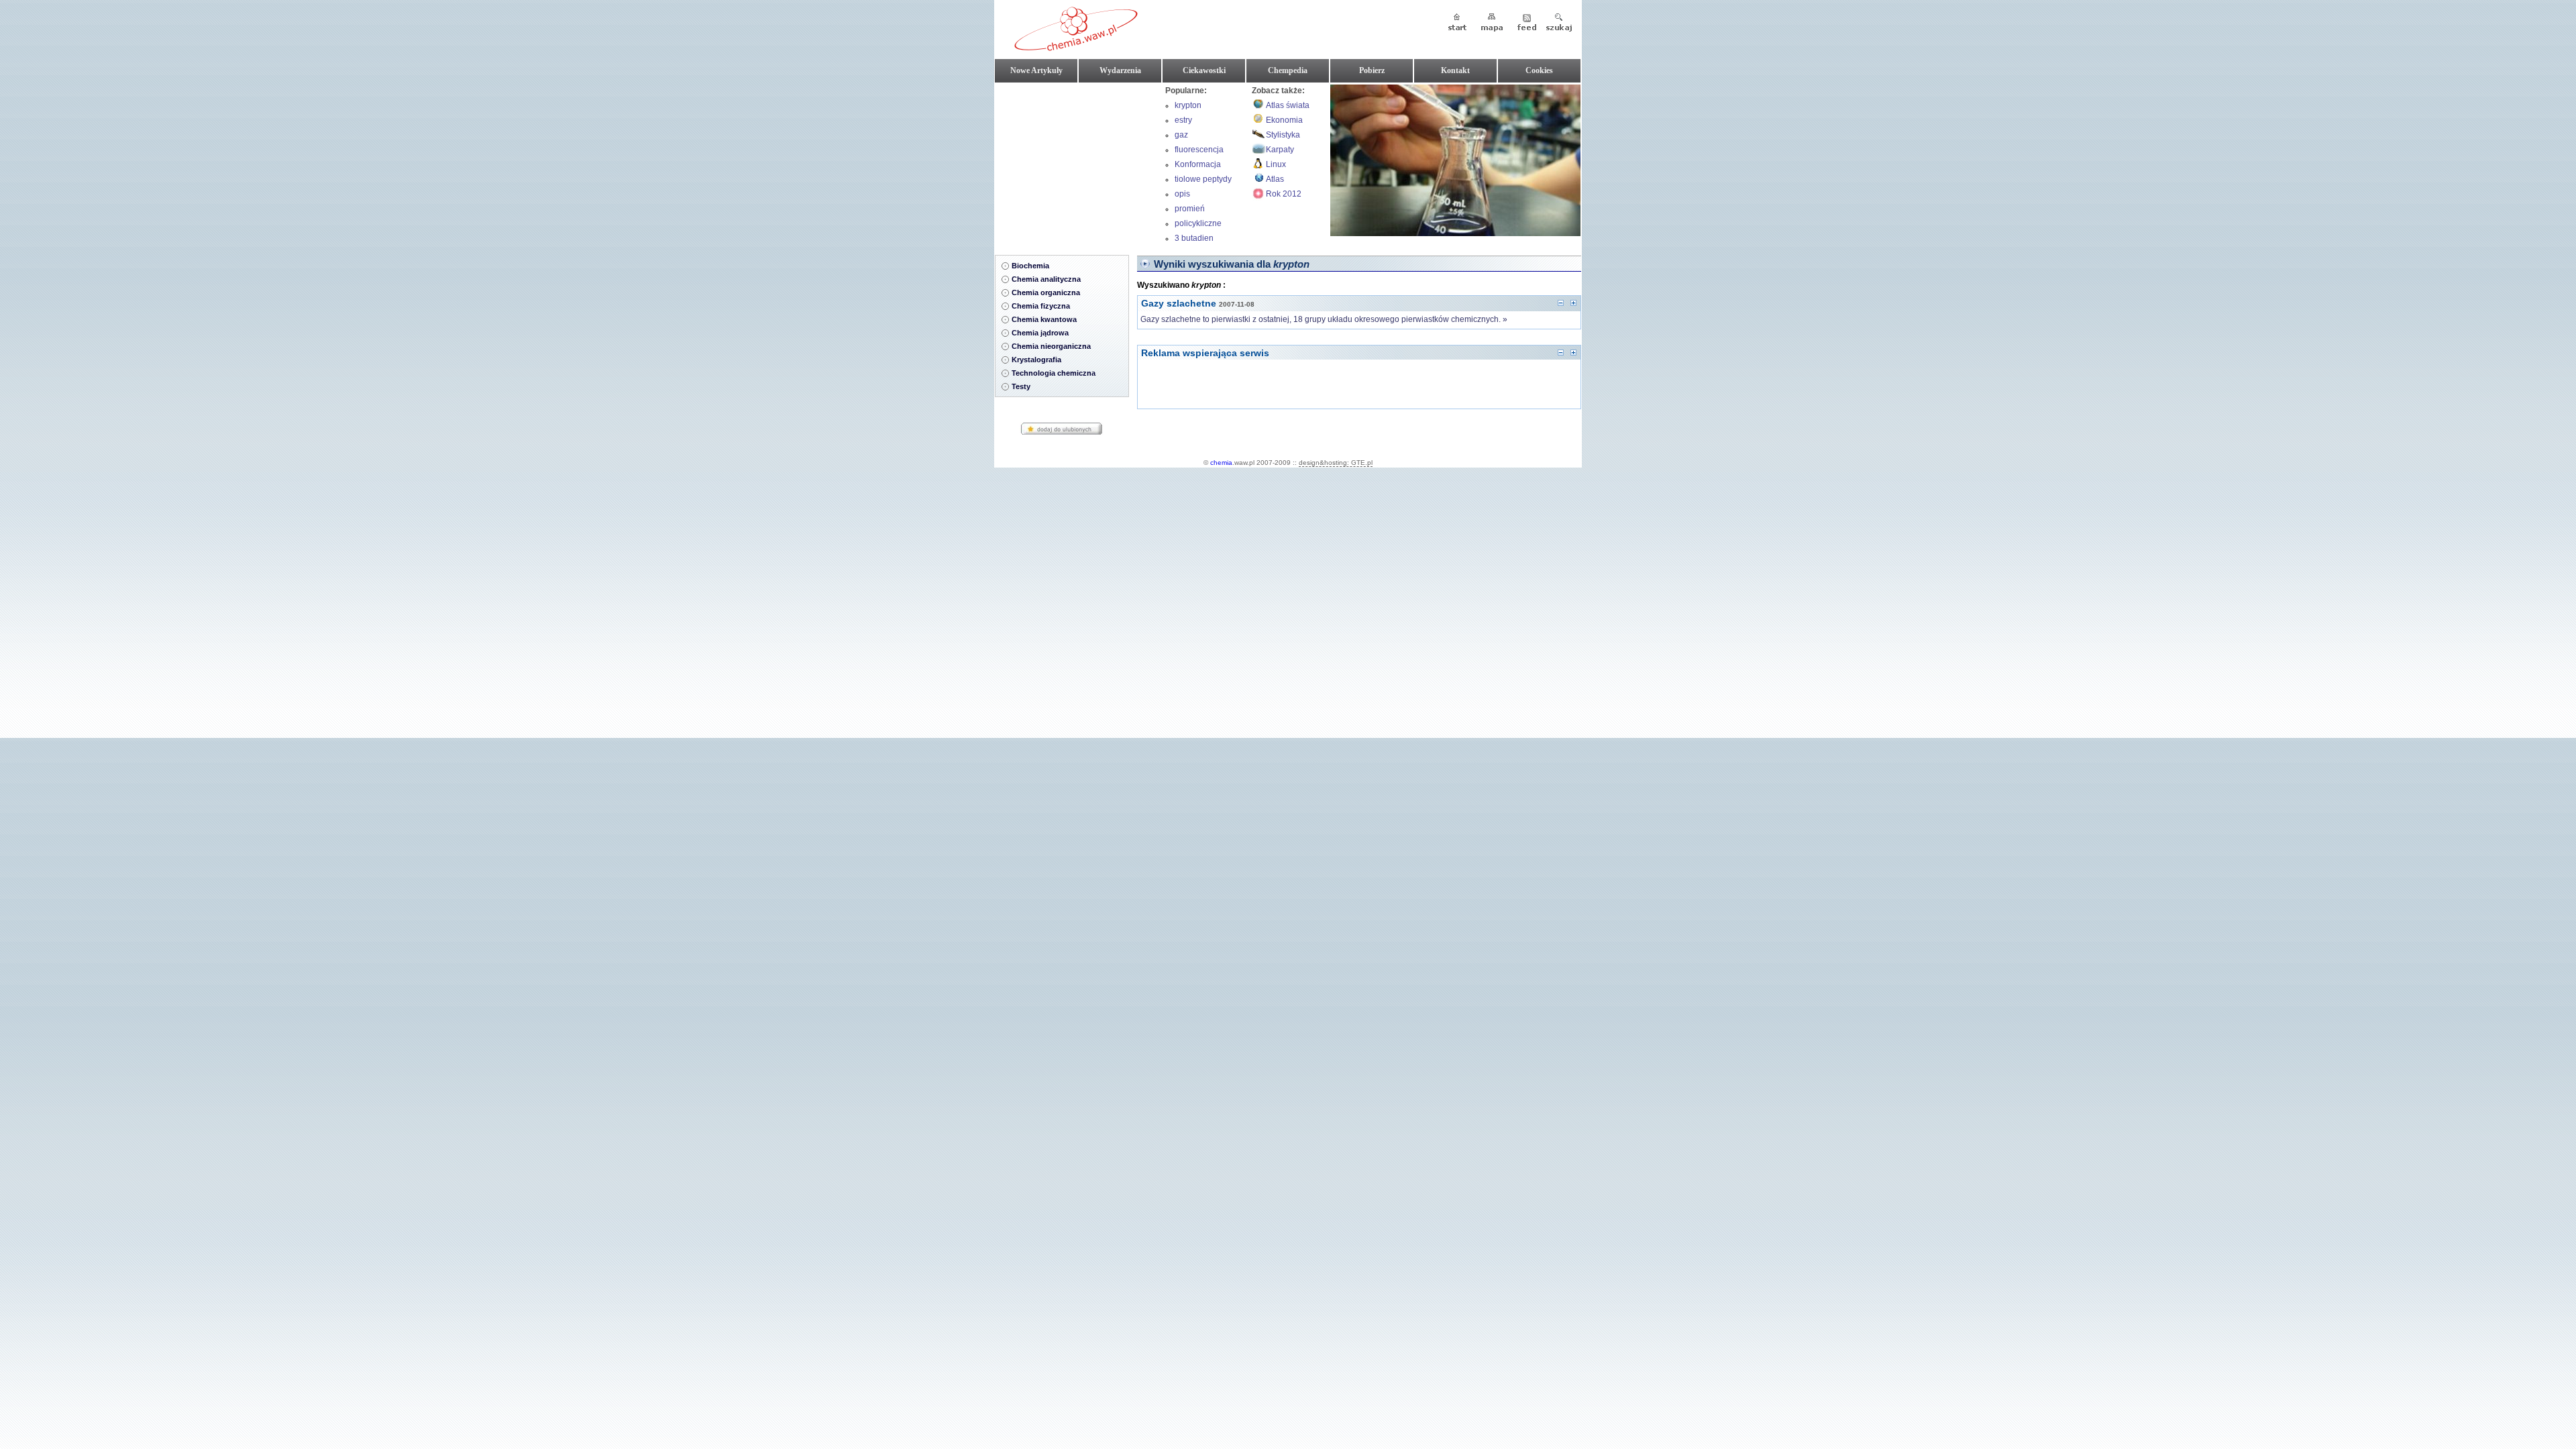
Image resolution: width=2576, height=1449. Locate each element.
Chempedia (1288, 70)
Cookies (1539, 70)
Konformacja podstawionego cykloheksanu (1203, 166)
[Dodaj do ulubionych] (1062, 433)
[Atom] (1526, 23)
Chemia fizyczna (1041, 306)
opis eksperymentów (1203, 195)
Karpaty (1280, 150)
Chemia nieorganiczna (1051, 346)
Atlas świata (1288, 105)
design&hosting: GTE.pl (1336, 463)
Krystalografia (1036, 360)
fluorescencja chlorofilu (1199, 151)
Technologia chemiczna (1054, 373)
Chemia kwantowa (1044, 319)
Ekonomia (1284, 120)
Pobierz (1372, 70)
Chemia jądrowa (1040, 333)
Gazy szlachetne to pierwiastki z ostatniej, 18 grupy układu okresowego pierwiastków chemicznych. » (1324, 319)
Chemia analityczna (1046, 279)
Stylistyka (1283, 135)
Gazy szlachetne (1179, 303)
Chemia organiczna (1046, 292)
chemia (1221, 463)
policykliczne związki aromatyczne (1198, 225)
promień (1190, 209)
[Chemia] (1076, 46)
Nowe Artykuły (1036, 70)
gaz (1181, 135)
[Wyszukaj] (1559, 23)
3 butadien (1194, 238)
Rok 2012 (1284, 194)
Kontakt (1455, 70)
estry (1183, 120)
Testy (1021, 386)
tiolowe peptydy (1203, 179)
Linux (1276, 164)
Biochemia (1030, 266)
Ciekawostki (1204, 70)
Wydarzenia (1120, 70)
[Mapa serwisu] (1492, 23)
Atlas (1275, 179)
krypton (1188, 105)
